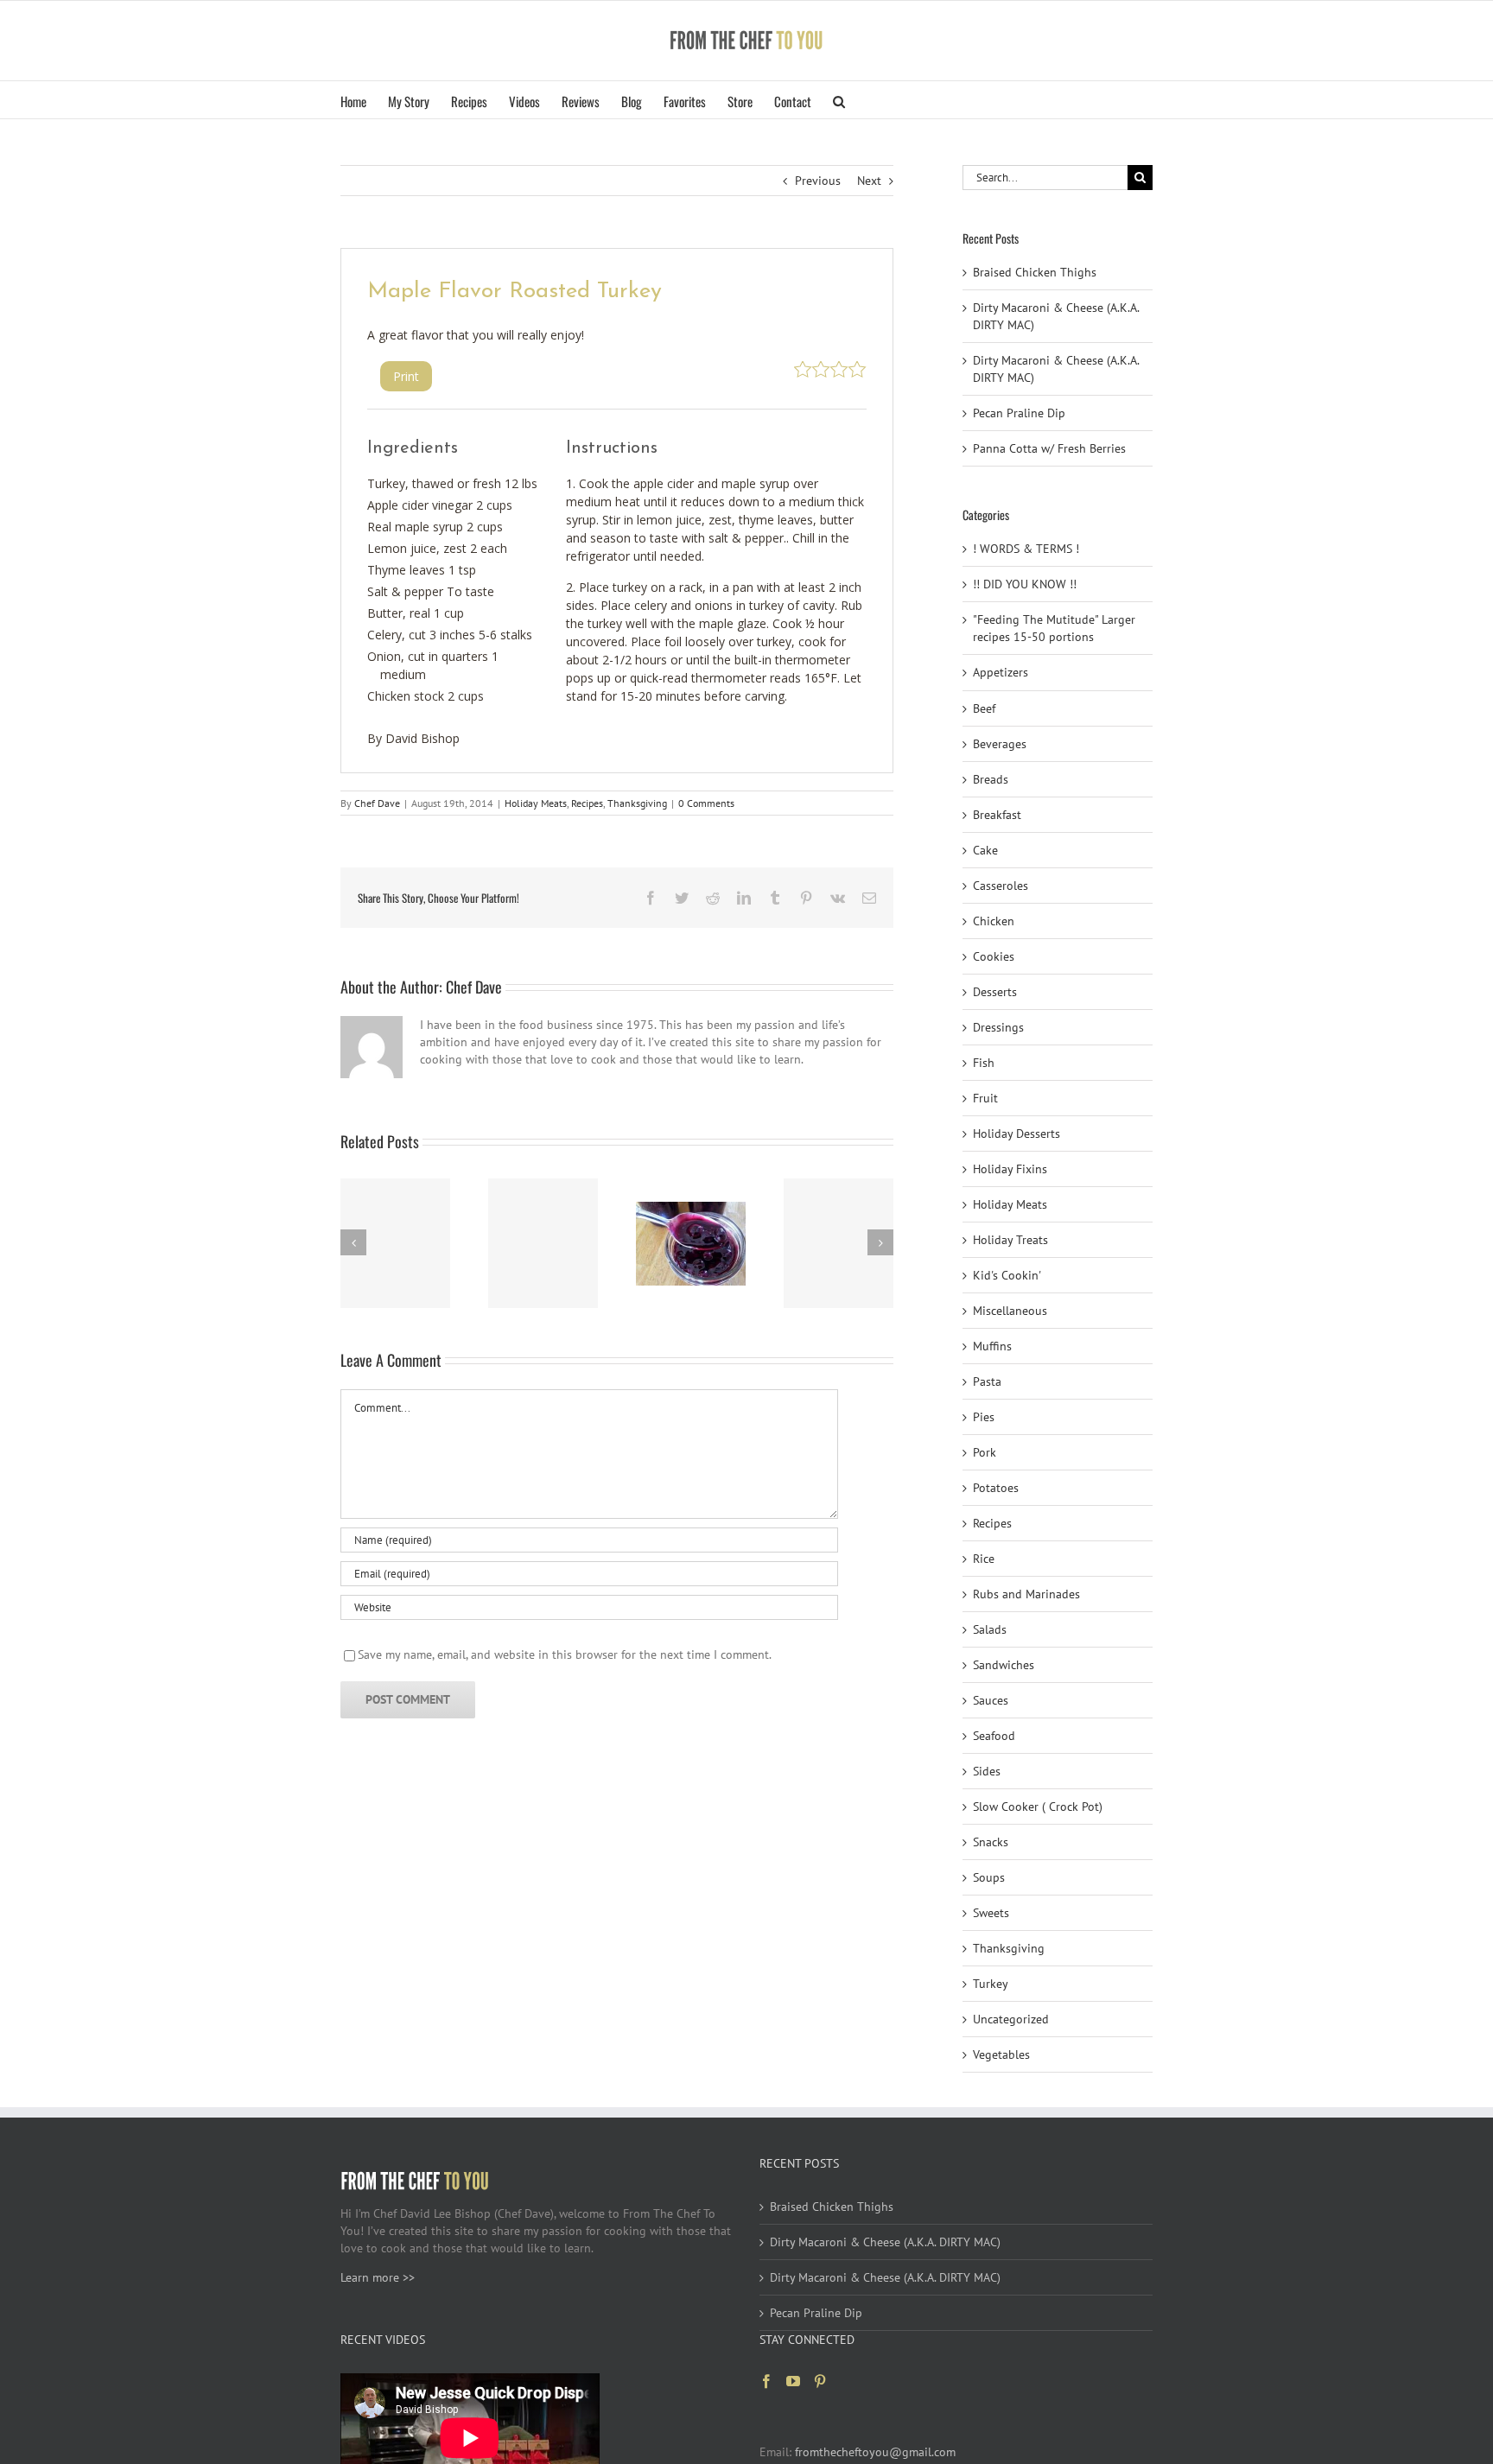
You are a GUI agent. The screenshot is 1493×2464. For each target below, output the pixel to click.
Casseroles (1001, 886)
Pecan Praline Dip (1019, 413)
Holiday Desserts (1017, 1134)
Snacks (991, 1842)
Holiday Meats (536, 803)
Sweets (991, 1913)
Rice (984, 1559)
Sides (987, 1771)
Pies (984, 1417)
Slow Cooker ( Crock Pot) (1038, 1807)
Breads (991, 779)
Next (869, 181)
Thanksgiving (637, 803)
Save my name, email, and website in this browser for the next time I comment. (565, 1654)
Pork (985, 1452)
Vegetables (1001, 2054)
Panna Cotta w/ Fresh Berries (1049, 448)
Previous (818, 181)
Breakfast (997, 815)
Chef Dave (377, 803)
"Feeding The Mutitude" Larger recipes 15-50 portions (1054, 628)
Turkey (991, 1984)
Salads (990, 1629)
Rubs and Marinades (1026, 1594)
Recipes (587, 803)
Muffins (992, 1346)
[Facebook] (766, 2381)
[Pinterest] (820, 2381)
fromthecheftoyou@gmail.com (875, 2452)
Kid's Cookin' (1007, 1275)
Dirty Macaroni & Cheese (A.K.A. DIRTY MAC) (885, 2242)
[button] (839, 100)
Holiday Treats (1010, 1240)
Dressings (998, 1027)
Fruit (985, 1098)
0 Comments (706, 803)
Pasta (987, 1381)
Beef (984, 708)
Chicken (994, 921)
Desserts (995, 992)
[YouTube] (793, 2381)
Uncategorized (1011, 2019)
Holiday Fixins (1010, 1169)
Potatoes (996, 1488)
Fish (984, 1063)
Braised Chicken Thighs (1035, 272)
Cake (985, 850)
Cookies (994, 956)
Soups (989, 1877)
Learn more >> (378, 2277)
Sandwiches (1004, 1665)
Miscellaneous (1010, 1311)
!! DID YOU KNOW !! (1025, 584)
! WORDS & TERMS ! (1026, 549)
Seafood (994, 1736)
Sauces (991, 1700)
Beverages (1000, 744)
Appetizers (1001, 672)
